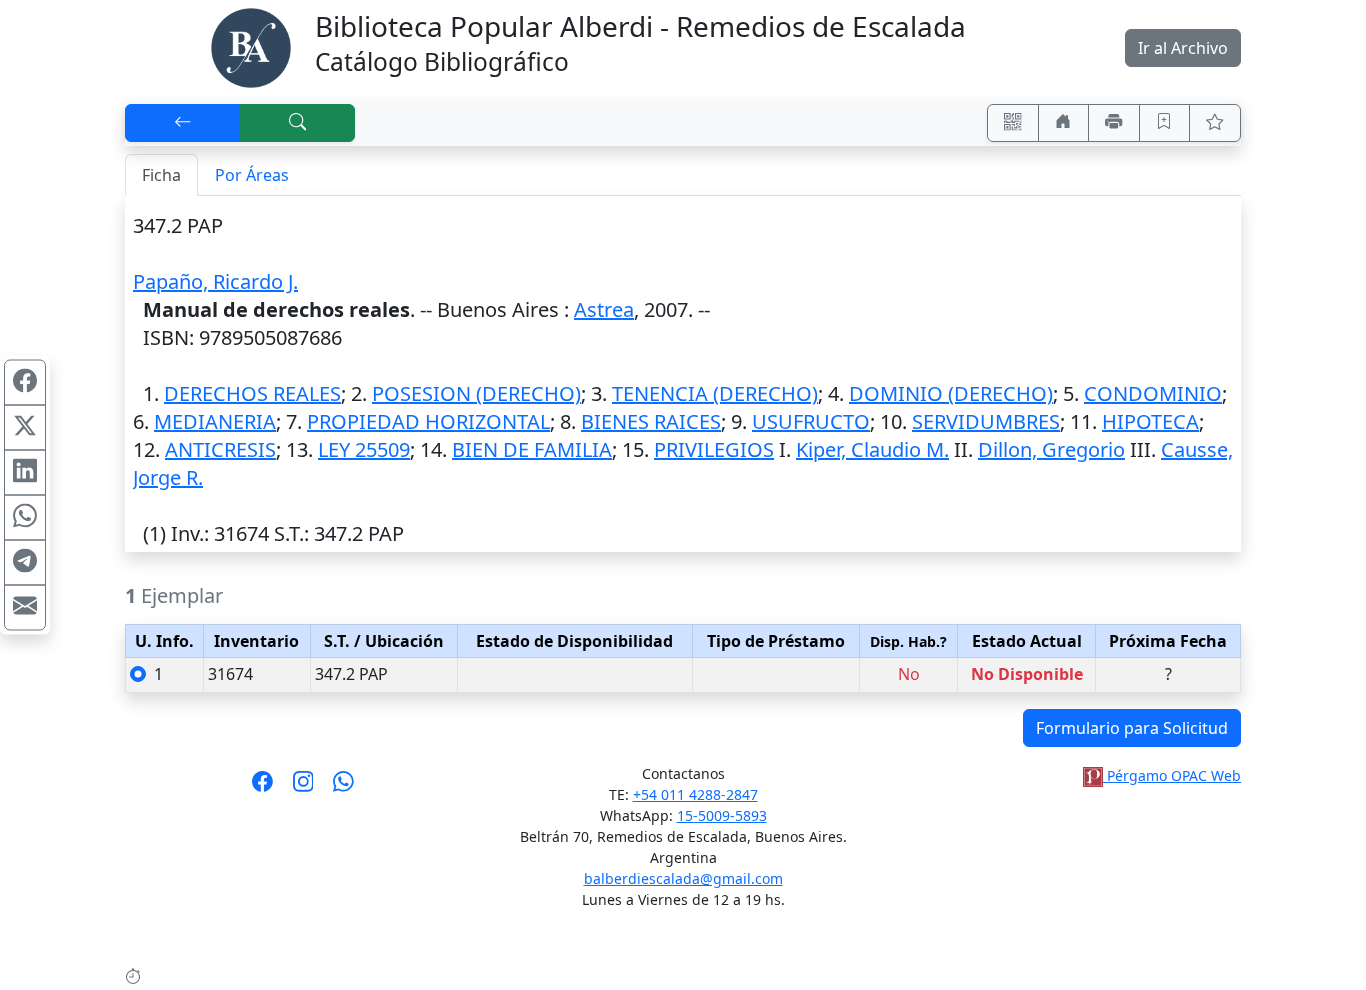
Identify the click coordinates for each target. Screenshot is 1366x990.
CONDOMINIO (1153, 393)
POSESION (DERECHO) (476, 393)
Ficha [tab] (161, 175)
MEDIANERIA (215, 421)
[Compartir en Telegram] (25, 563)
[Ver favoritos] (1215, 123)
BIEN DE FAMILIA (532, 449)
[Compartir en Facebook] (25, 383)
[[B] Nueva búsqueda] (298, 123)
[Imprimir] (1114, 123)
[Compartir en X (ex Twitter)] (25, 428)
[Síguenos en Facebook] (262, 788)
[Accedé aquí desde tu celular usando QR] (1013, 123)
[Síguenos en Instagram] (303, 788)
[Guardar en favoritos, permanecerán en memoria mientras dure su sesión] (1165, 123)
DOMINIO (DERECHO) (951, 393)
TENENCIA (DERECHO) (715, 393)
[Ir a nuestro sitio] (1064, 123)
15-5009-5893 (722, 815)
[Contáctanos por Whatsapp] (343, 788)
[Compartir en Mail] (25, 608)
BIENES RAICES (651, 421)
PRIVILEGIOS (714, 449)
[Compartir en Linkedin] (25, 473)
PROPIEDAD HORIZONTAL (428, 421)
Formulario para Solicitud (1132, 728)
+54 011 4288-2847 (695, 794)
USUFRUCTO (811, 421)
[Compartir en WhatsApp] (25, 518)
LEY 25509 (364, 449)
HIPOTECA (1150, 421)
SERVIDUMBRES (986, 421)
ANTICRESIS (220, 449)
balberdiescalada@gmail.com (683, 878)
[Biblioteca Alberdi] (251, 46)
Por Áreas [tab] (252, 175)
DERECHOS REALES (252, 393)
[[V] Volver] (183, 123)
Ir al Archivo (1183, 48)
